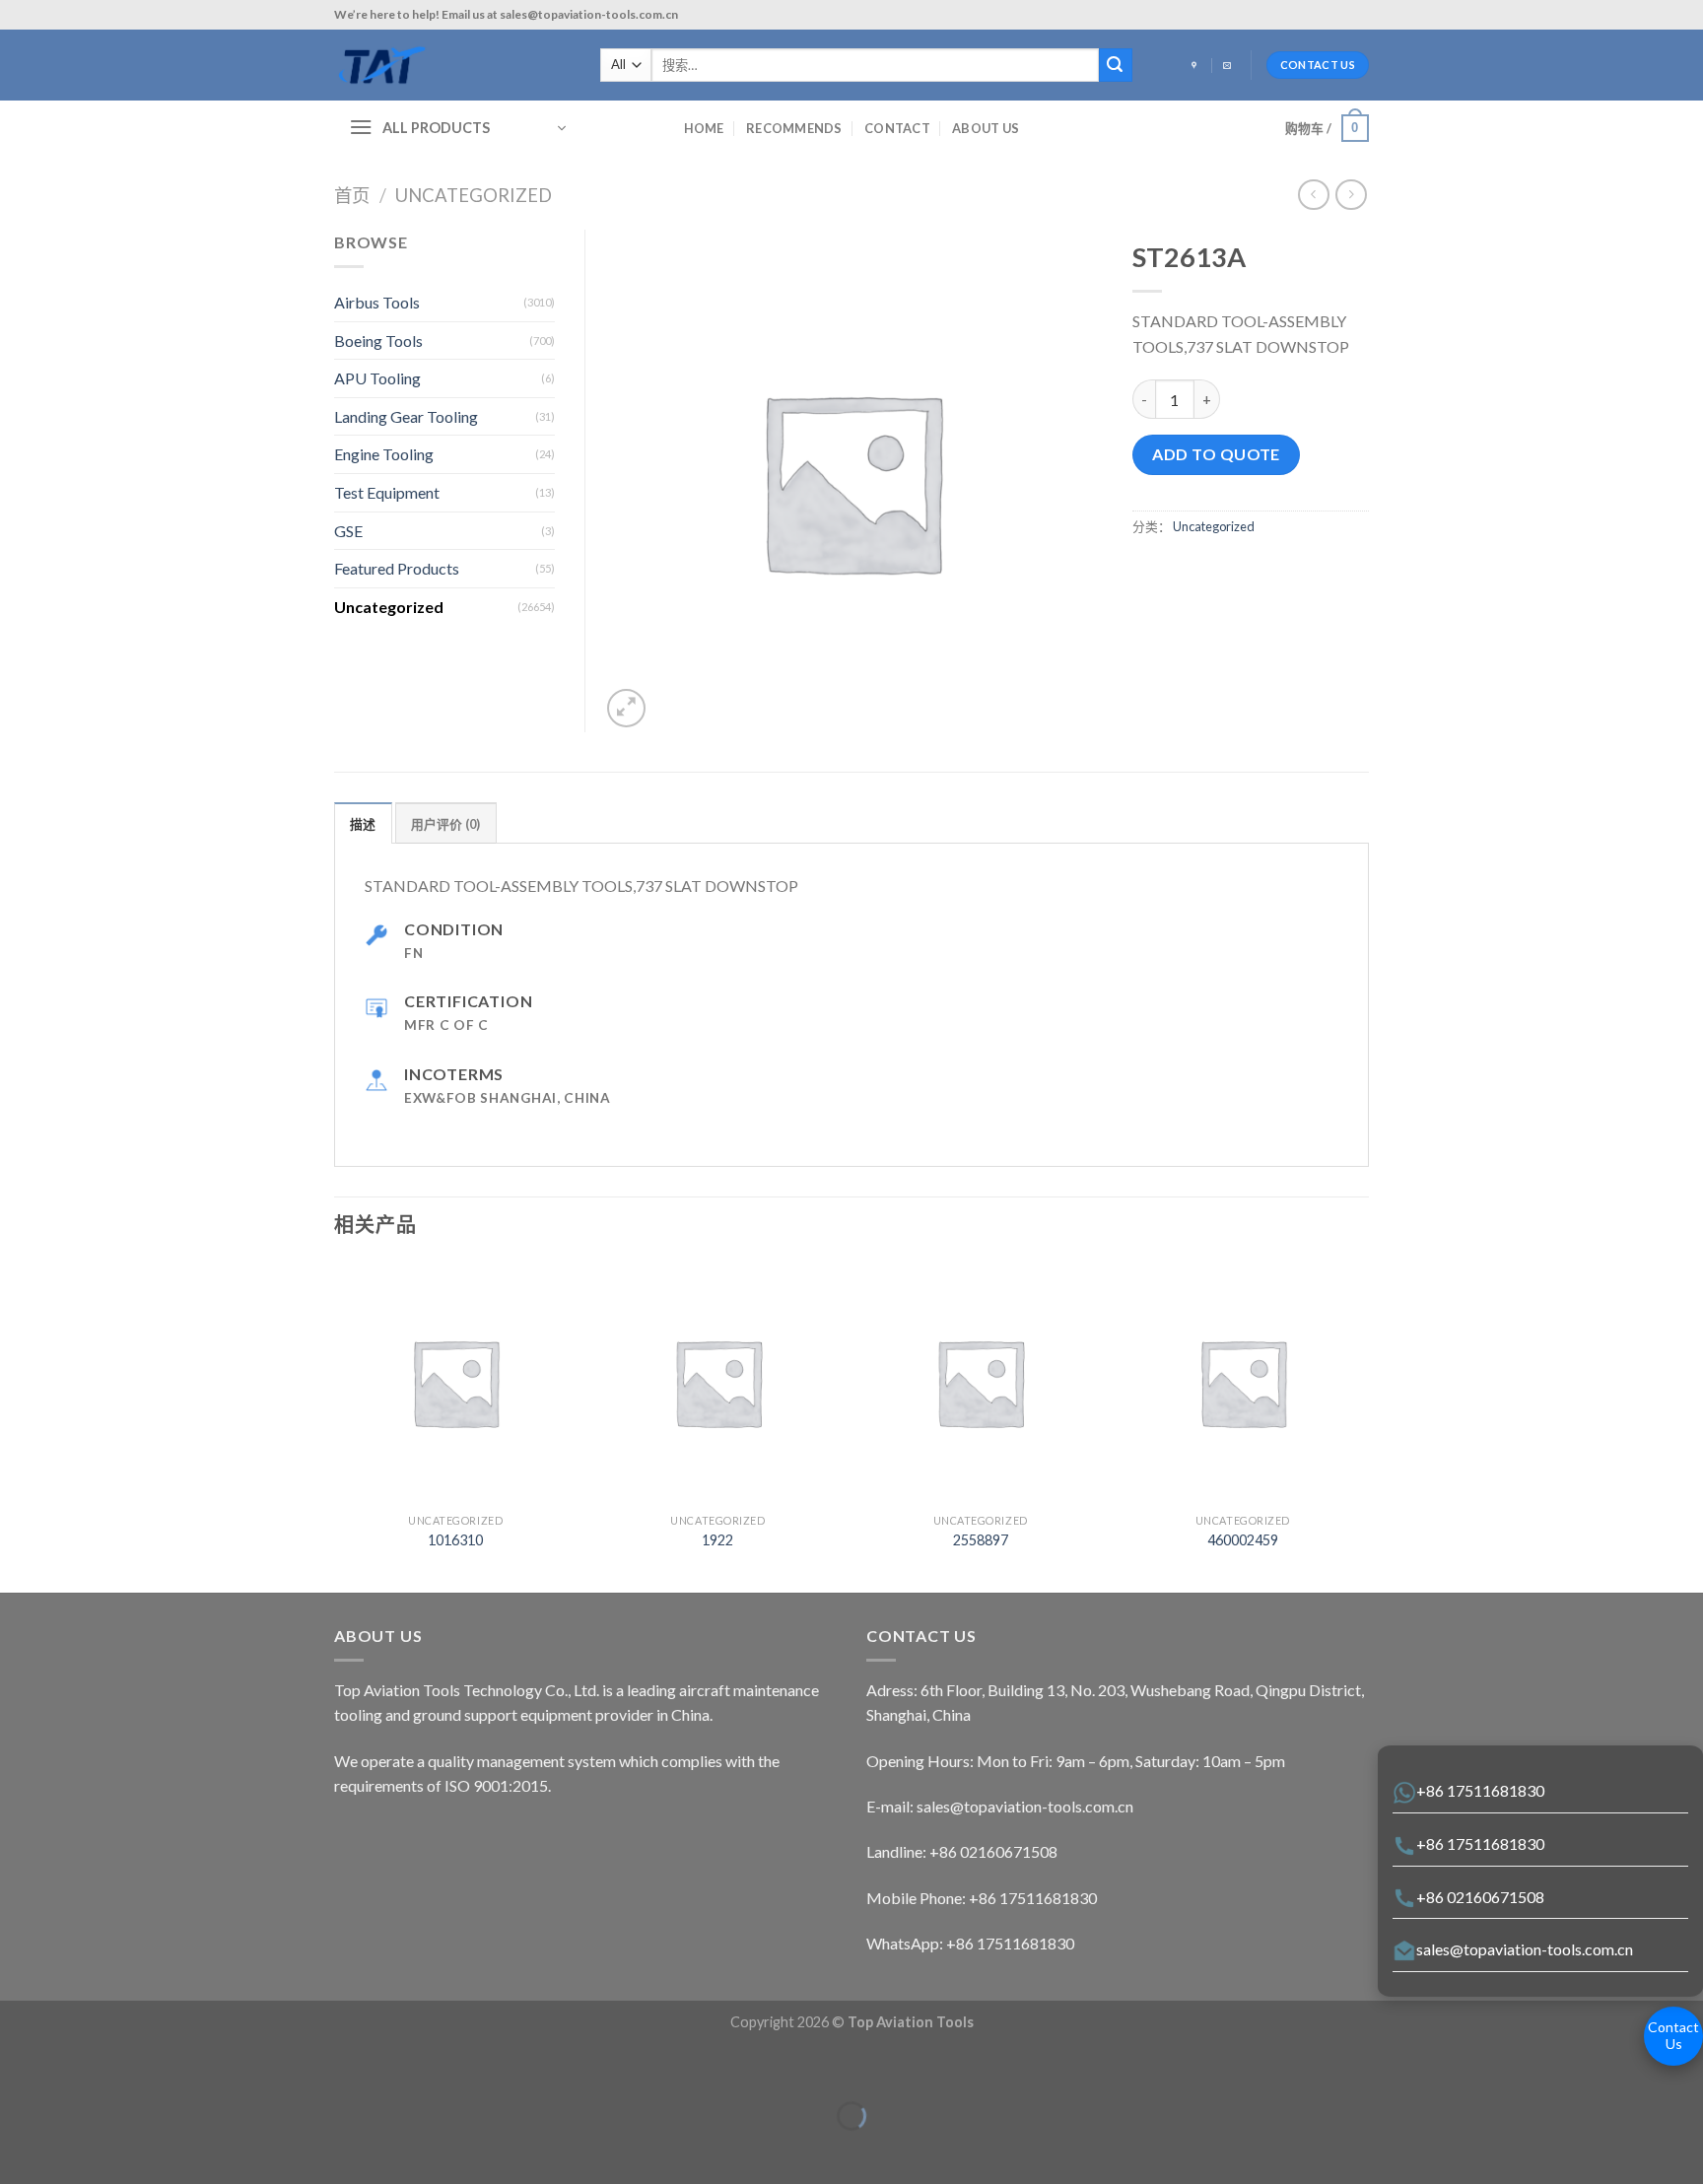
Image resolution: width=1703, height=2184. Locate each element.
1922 (717, 1540)
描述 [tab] (363, 824)
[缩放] (76, 2067)
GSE (348, 531)
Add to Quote (1216, 454)
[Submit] (1116, 65)
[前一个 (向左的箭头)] (19, 2150)
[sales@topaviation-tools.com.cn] (1229, 66)
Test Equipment (387, 492)
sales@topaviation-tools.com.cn (1525, 1949)
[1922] (718, 1382)
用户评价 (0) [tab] (446, 824)
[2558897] (980, 1382)
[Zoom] (626, 708)
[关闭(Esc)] (19, 2067)
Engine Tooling (384, 454)
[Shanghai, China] (1196, 66)
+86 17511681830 (1480, 1790)
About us (986, 128)
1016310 (455, 1540)
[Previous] (335, 1425)
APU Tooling (377, 378)
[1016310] (456, 1382)
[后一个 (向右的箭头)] (76, 2150)
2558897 (981, 1540)
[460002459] (1243, 1382)
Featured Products (397, 568)
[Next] (1363, 1425)
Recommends (794, 128)
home (704, 128)
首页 (352, 195)
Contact (897, 128)
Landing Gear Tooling (406, 416)
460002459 (1243, 1540)
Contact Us (1673, 2035)
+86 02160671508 (1480, 1897)
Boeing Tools (378, 341)
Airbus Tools (377, 302)
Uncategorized (474, 195)
